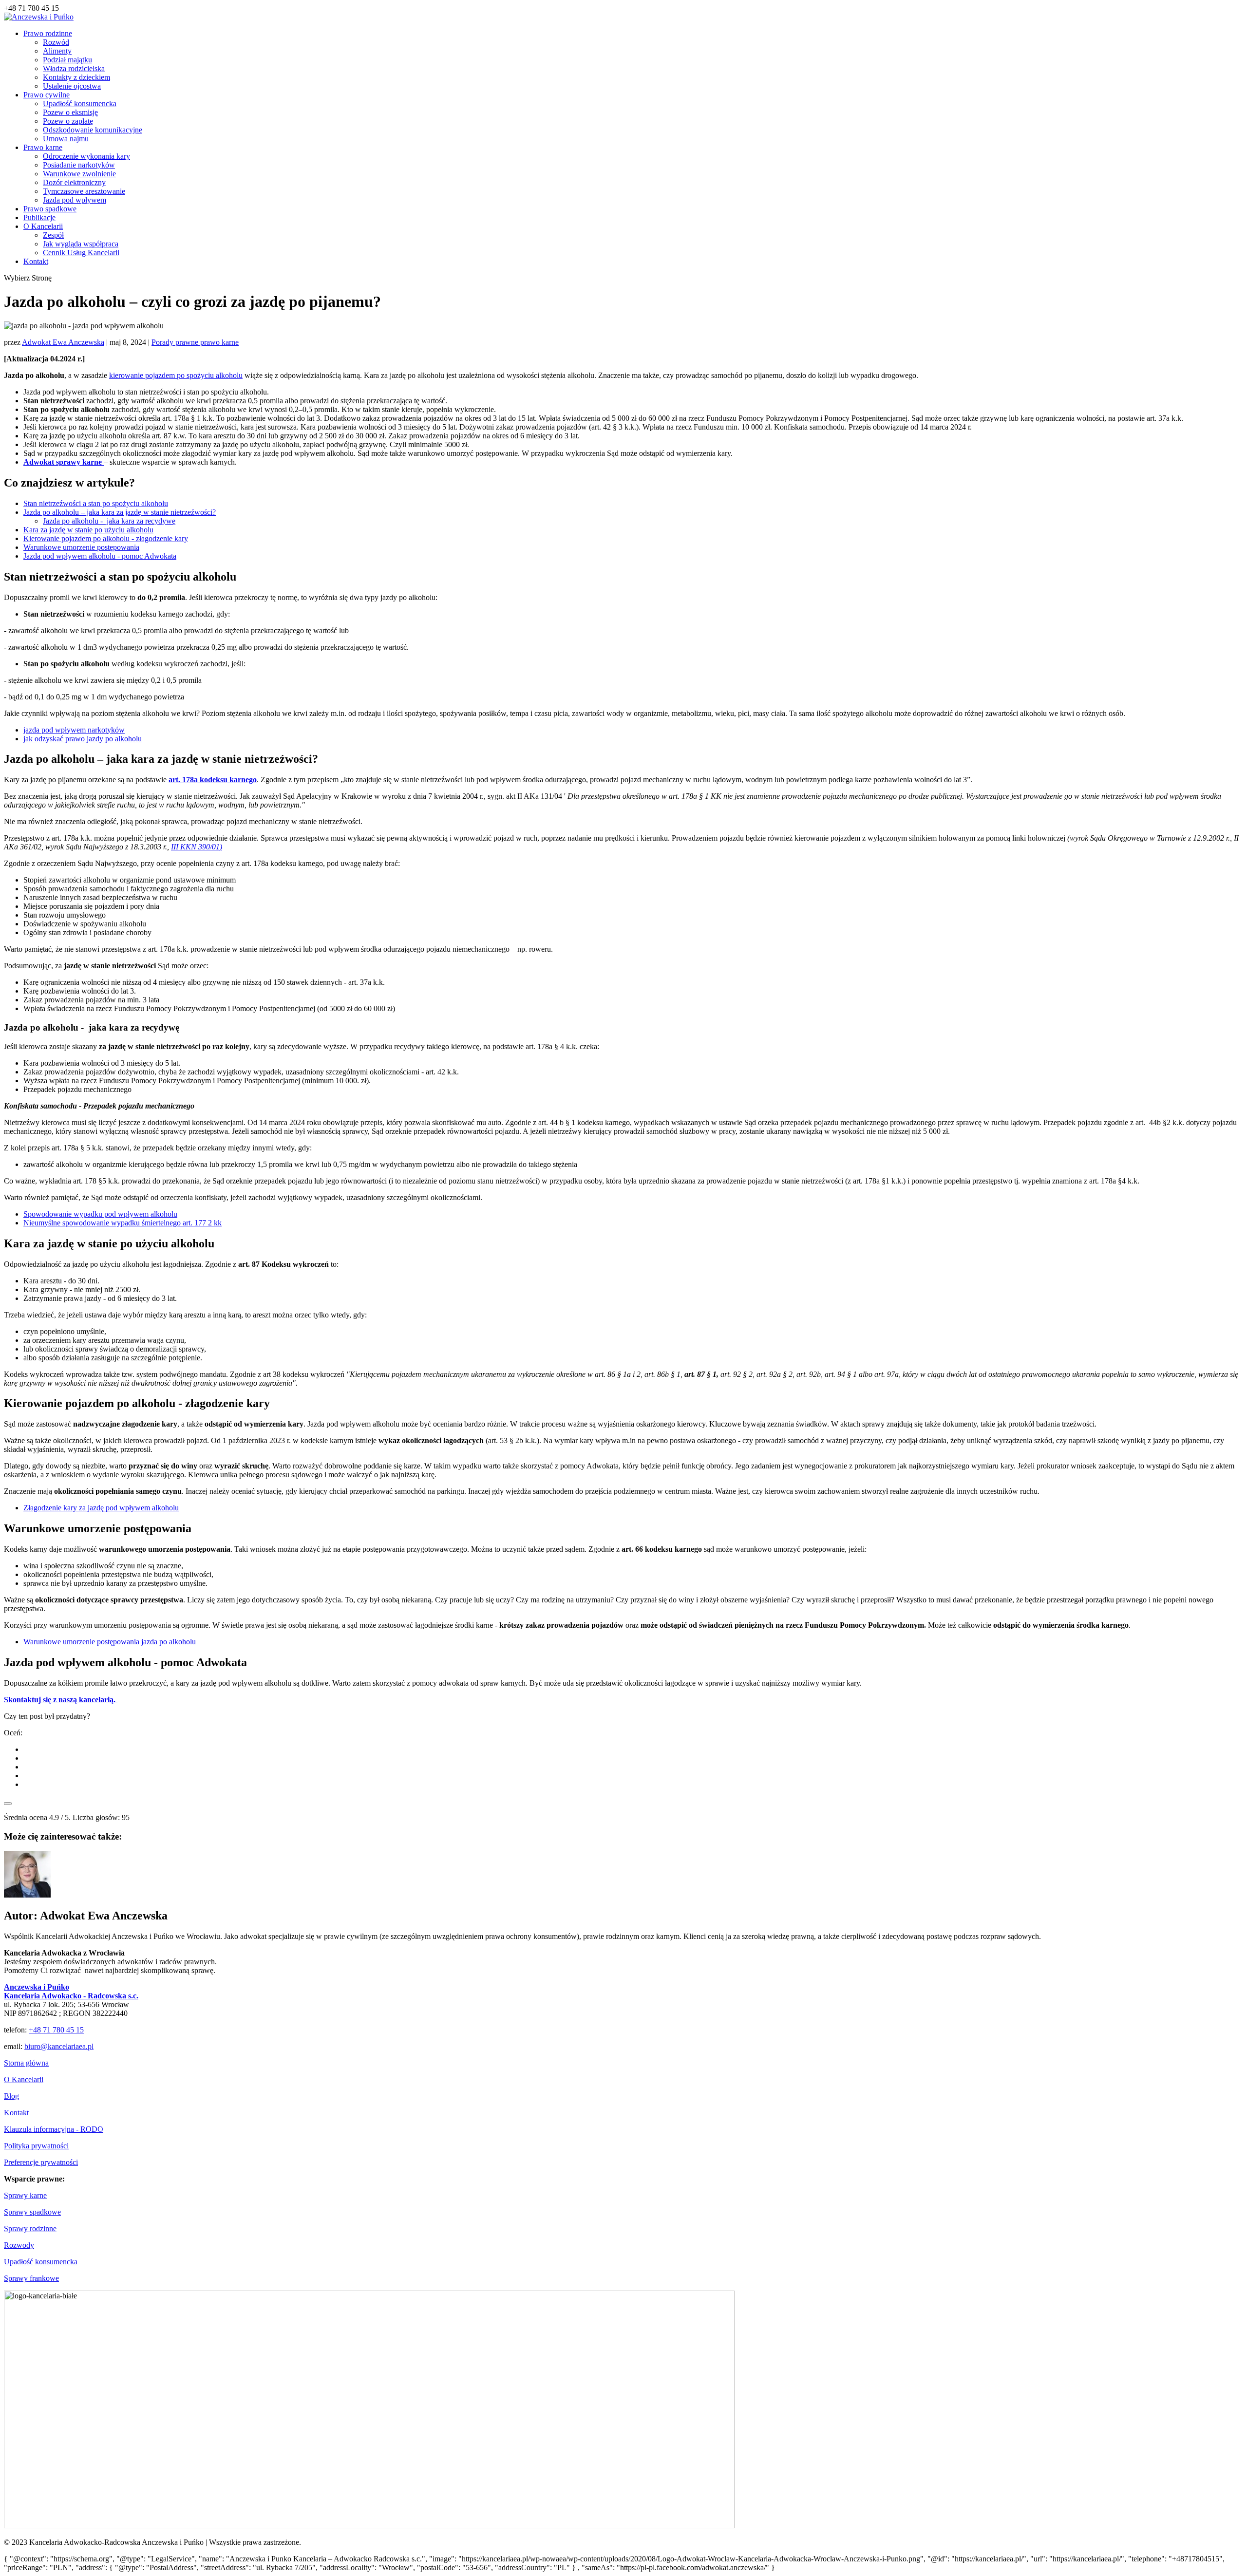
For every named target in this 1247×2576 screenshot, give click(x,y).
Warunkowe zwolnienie (79, 174)
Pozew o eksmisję (70, 112)
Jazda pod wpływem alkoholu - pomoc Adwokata (100, 556)
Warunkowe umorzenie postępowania (81, 547)
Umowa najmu (66, 139)
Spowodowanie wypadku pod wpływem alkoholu (100, 1214)
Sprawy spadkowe (32, 2212)
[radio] (633, 1749)
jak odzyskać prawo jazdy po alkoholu (83, 739)
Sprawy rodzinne (30, 2228)
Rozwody (19, 2245)
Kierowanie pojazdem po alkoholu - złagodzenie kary (106, 538)
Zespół (53, 235)
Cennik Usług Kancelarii (81, 253)
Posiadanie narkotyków (79, 165)
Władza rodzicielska (74, 68)
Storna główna (26, 2063)
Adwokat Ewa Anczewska (63, 342)
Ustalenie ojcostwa (72, 86)
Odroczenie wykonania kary (86, 156)
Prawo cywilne (47, 95)
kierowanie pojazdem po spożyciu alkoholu (176, 375)
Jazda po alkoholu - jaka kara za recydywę (109, 521)
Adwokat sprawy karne (64, 462)
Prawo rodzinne (48, 33)
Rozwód (56, 42)
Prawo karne (43, 147)
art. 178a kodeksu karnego (213, 780)
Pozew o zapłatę (68, 121)
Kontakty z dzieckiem (76, 77)
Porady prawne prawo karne (195, 342)
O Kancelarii (43, 226)
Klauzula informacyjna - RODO (54, 2129)
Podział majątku (67, 60)
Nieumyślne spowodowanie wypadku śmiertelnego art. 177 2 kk (123, 1223)
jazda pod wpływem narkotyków (74, 730)
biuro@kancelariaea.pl (59, 2046)
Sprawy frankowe (31, 2278)
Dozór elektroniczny (74, 182)
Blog (11, 2096)
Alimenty (57, 51)
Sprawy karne (25, 2195)
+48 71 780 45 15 (56, 2030)
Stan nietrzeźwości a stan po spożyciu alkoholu (96, 503)
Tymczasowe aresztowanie (84, 191)
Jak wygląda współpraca (81, 244)
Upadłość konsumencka (80, 103)
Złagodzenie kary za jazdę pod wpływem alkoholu (101, 1508)
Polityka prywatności (36, 2146)
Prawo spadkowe (50, 209)
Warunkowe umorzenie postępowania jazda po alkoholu (110, 1642)
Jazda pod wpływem (75, 200)
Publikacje (39, 217)
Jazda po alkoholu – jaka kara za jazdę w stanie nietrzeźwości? (120, 512)
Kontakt (36, 261)
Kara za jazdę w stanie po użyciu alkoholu (88, 530)
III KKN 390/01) (197, 847)
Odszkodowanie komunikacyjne (93, 130)
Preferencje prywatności (41, 2162)
